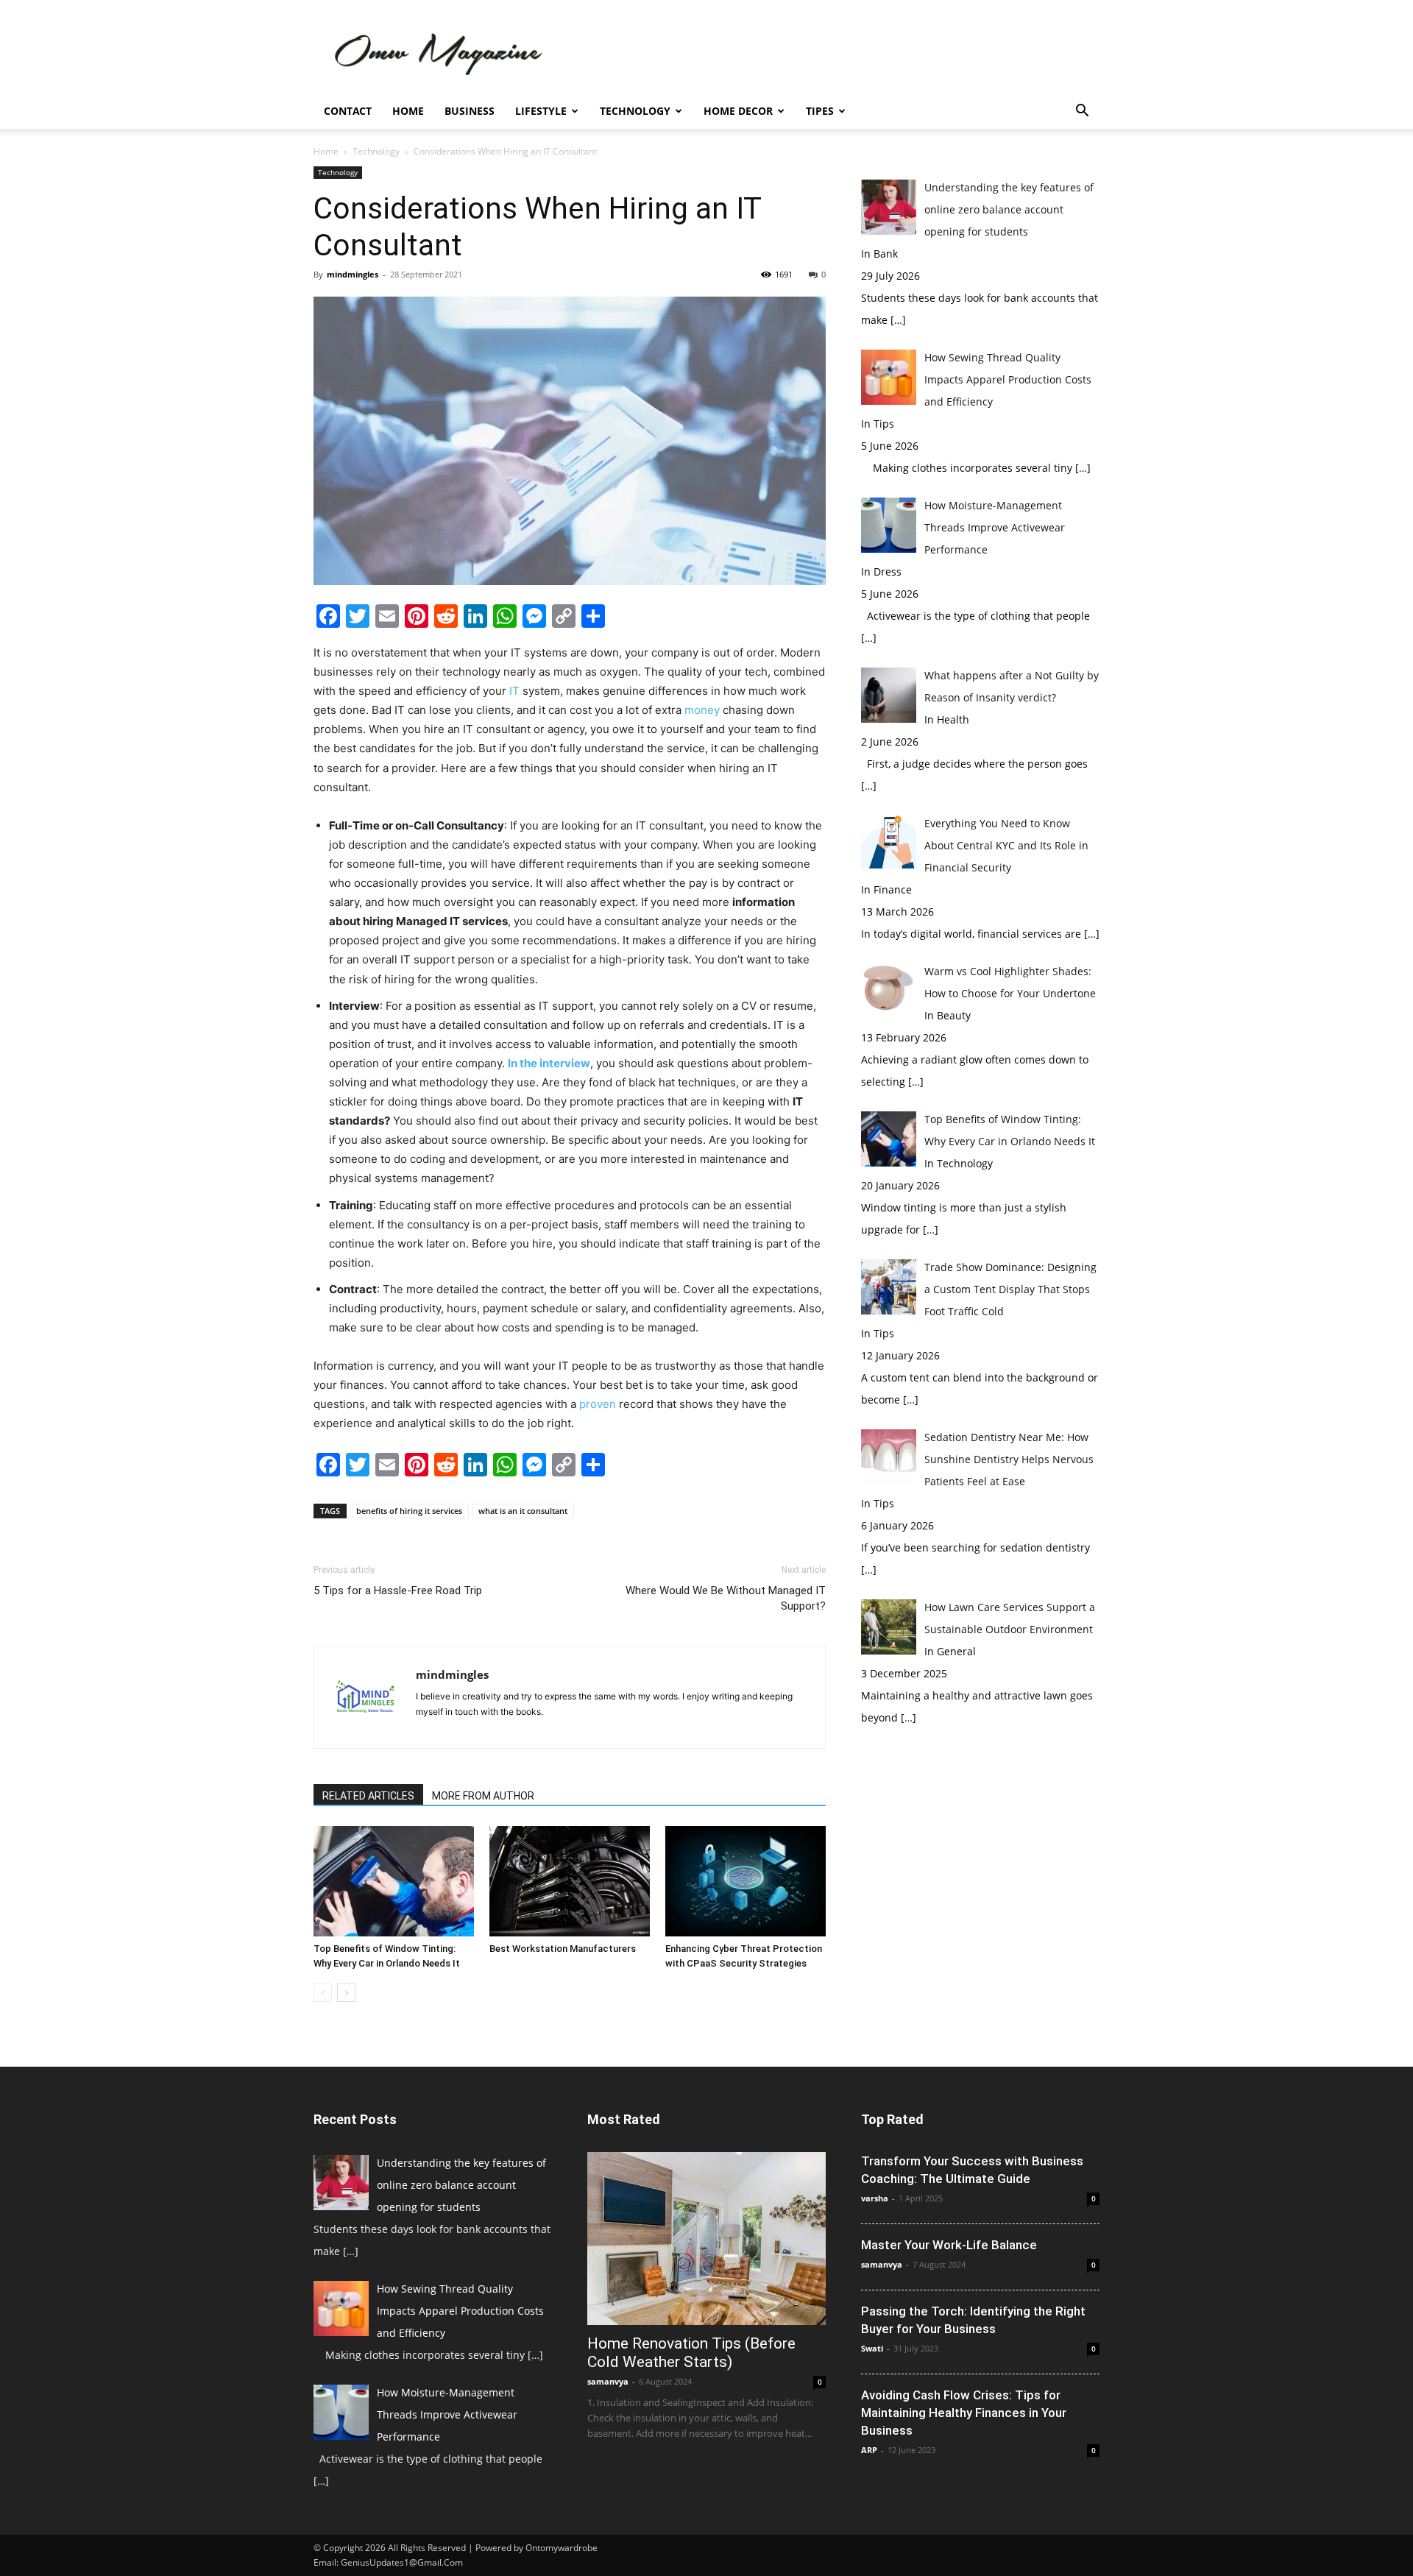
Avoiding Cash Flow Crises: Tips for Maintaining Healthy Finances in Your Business (964, 2413)
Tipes (820, 111)
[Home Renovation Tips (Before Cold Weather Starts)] (706, 2239)
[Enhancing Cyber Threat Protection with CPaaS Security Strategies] (746, 1881)
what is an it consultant (523, 1511)
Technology (635, 111)
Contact (348, 111)
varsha (875, 2198)
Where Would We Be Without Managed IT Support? (726, 1598)
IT (514, 691)
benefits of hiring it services (409, 1511)
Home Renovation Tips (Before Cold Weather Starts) (691, 2353)
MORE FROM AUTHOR (483, 1796)
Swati (872, 2348)
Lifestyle (541, 111)
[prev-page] (323, 1993)
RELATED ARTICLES (368, 1796)
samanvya (608, 2381)
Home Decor (738, 111)
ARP (869, 2450)
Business (470, 111)
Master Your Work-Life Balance (949, 2245)
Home (408, 111)
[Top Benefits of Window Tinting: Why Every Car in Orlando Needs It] (394, 1881)
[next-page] (346, 1993)
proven (598, 1404)
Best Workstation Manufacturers (563, 1949)
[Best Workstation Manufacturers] (570, 1881)
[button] (1082, 112)
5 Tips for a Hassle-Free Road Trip (398, 1590)
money (702, 710)
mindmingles (353, 274)
